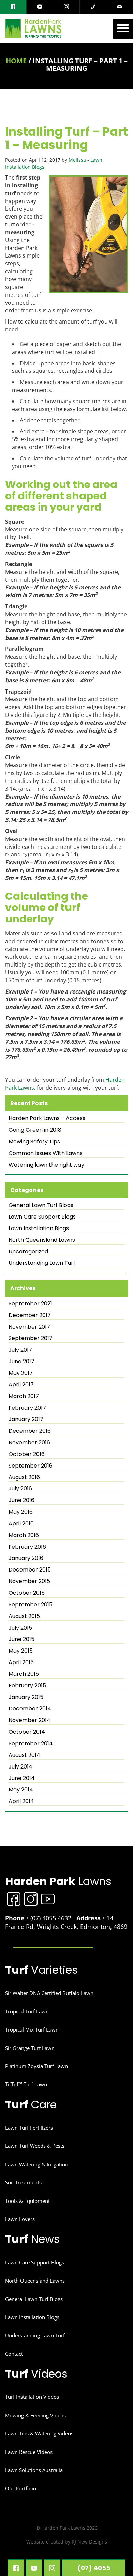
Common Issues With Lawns (46, 1153)
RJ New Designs (89, 2542)
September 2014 (31, 1744)
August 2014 (24, 1755)
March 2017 (24, 1396)
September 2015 (31, 1605)
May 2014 (21, 1790)
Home (16, 61)
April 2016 (21, 1524)
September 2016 (31, 1466)
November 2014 (29, 1720)
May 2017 (21, 1373)
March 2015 (24, 1674)
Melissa (77, 160)
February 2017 (27, 1408)
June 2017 (21, 1362)
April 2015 (21, 1662)
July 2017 (20, 1350)
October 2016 (27, 1454)
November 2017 (29, 1327)
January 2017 (26, 1419)
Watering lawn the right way (46, 1165)
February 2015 (27, 1686)
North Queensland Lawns (42, 1240)
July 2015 (20, 1628)
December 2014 (30, 1709)
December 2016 (30, 1431)
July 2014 (20, 1767)
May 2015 (21, 1651)
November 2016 (29, 1443)
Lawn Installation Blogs (39, 1228)
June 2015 (21, 1639)
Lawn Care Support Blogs (42, 1217)
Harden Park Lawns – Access (47, 1118)
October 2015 (27, 1593)
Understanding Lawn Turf (42, 1263)
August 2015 (24, 1616)
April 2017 (21, 1385)
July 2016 (20, 1489)
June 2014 (22, 1778)
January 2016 (26, 1558)
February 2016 (27, 1547)
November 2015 (29, 1581)
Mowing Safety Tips (34, 1142)
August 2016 (24, 1477)
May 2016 (21, 1512)
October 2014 (27, 1732)
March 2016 (24, 1535)
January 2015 (26, 1697)
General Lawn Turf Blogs (41, 1205)
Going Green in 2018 (35, 1130)
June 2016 (21, 1500)
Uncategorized (28, 1252)
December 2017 (30, 1315)
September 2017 (31, 1338)
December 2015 (30, 1570)
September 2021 (30, 1304)
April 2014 (21, 1801)
